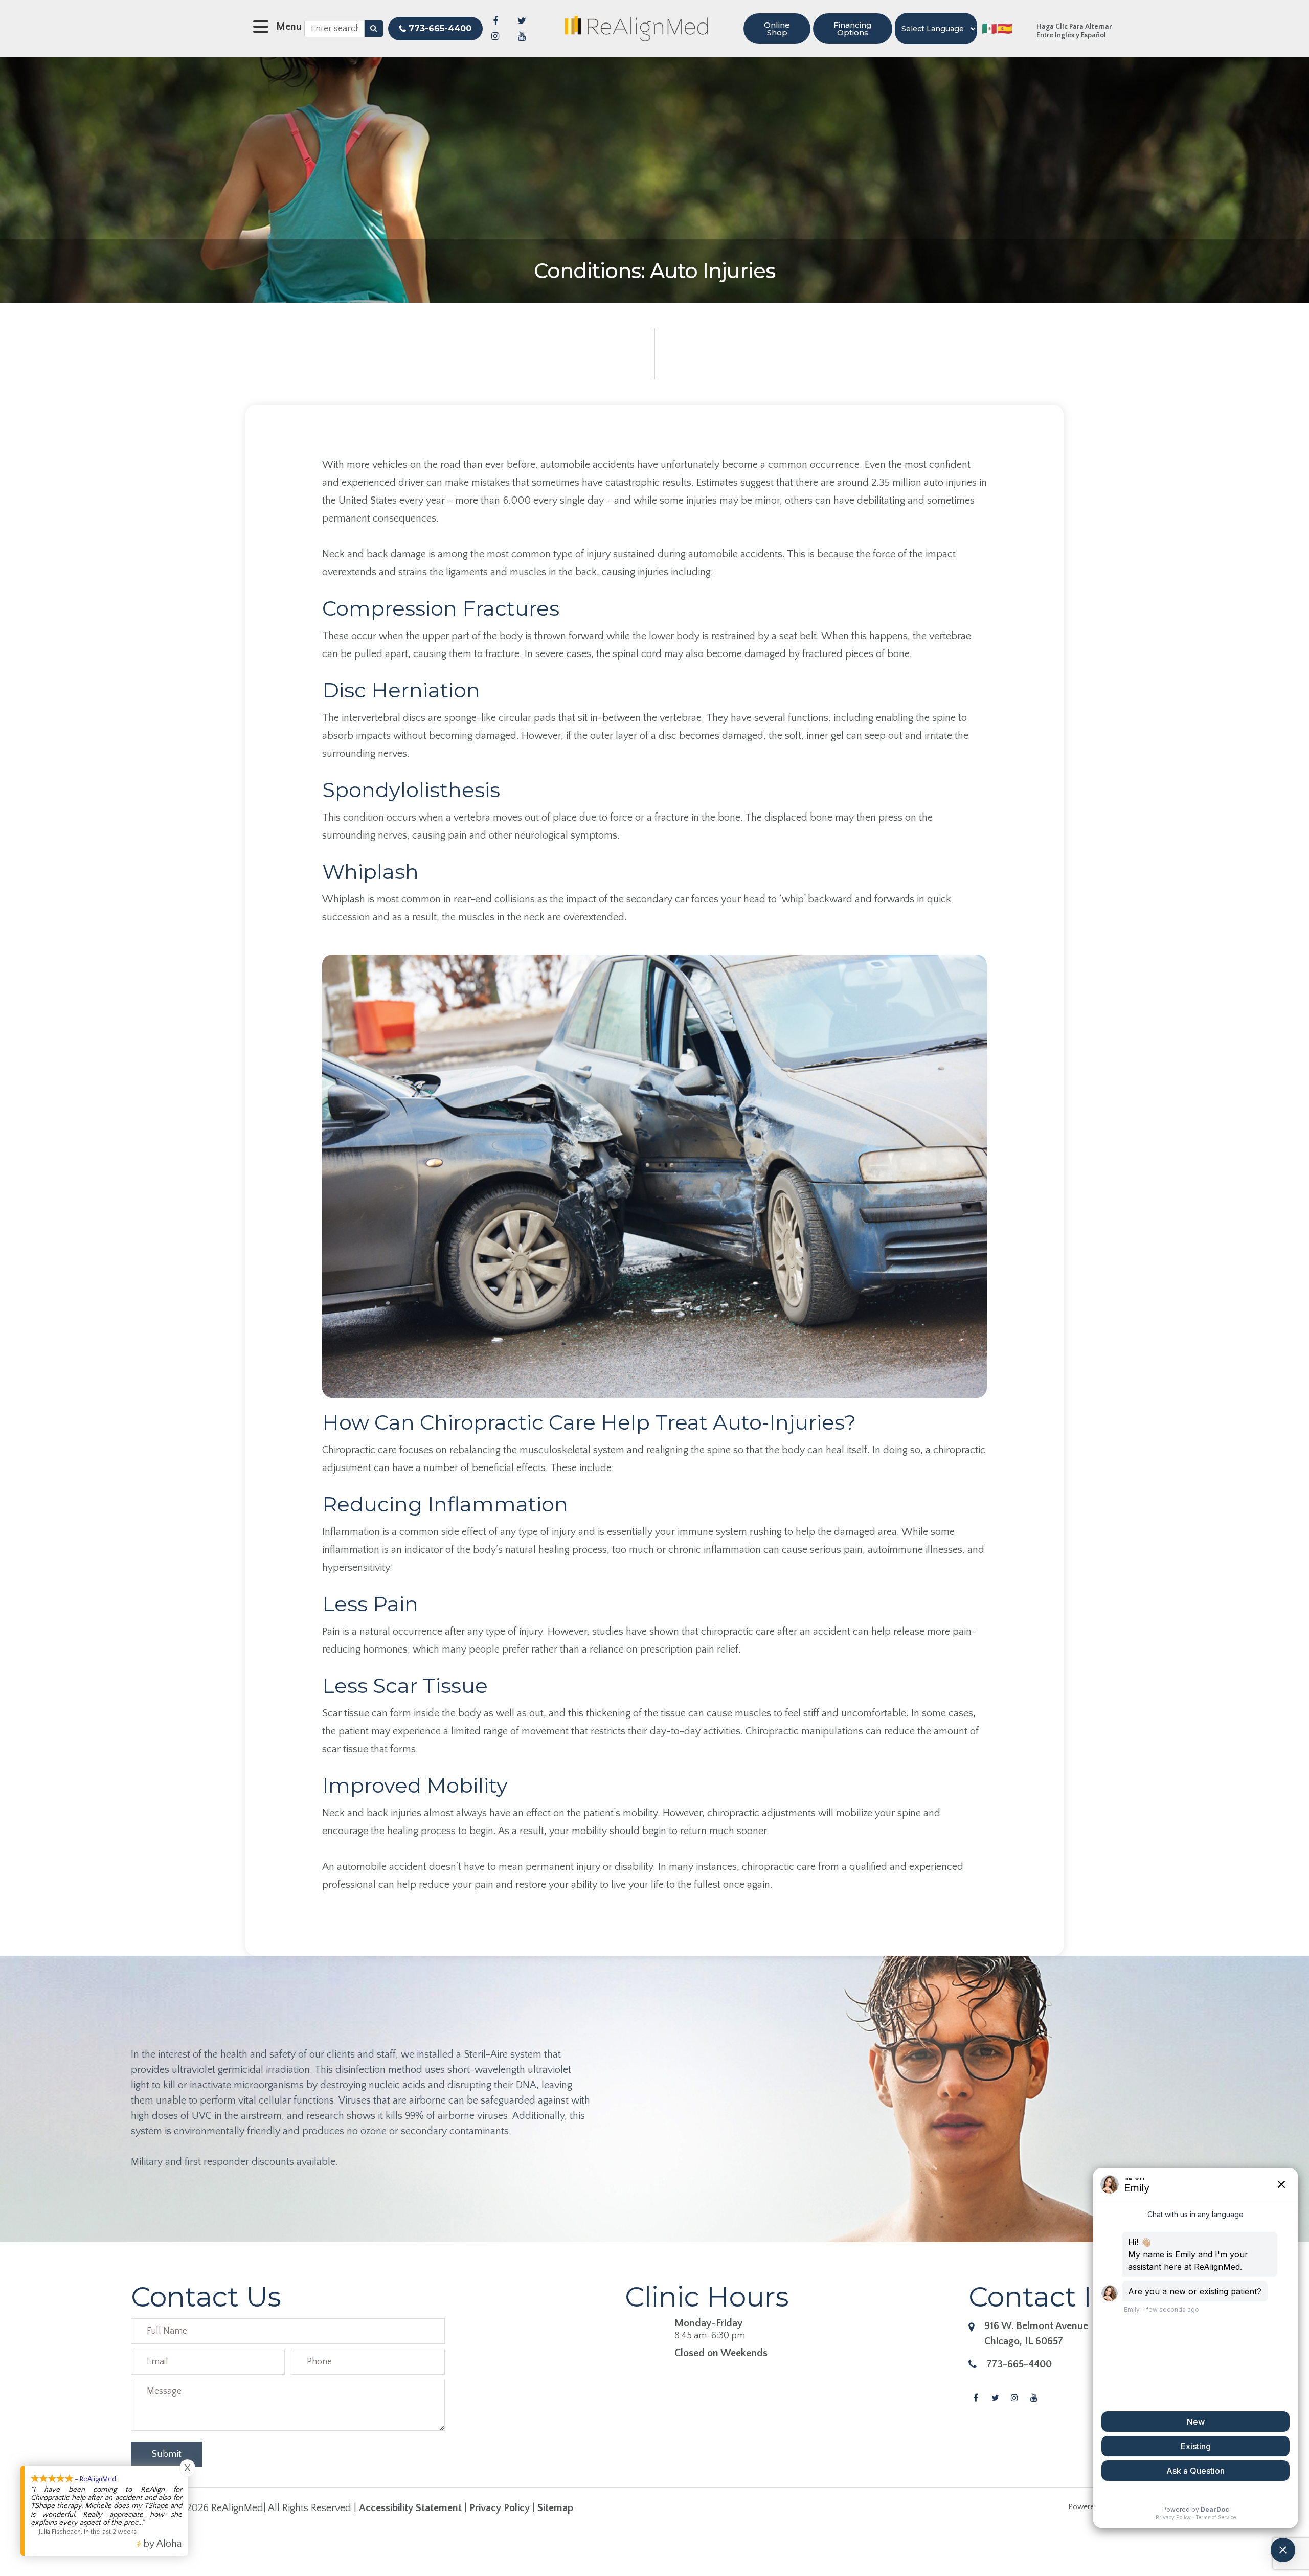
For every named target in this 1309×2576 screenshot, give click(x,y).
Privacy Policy (500, 2508)
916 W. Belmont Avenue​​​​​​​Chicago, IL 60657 (1036, 2334)
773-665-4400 (440, 28)
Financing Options (853, 29)
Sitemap (555, 2508)
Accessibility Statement (410, 2508)
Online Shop (777, 29)
